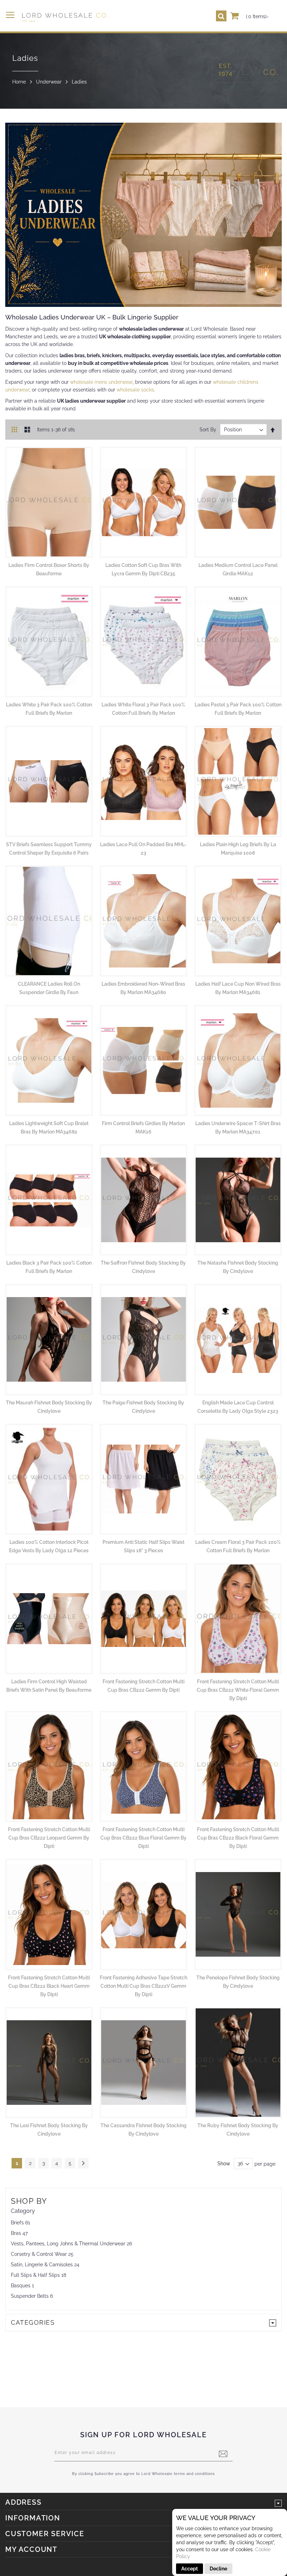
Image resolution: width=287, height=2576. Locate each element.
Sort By (208, 430)
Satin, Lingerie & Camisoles (42, 2265)
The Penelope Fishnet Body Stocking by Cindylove (238, 1982)
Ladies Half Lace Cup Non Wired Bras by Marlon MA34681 (238, 988)
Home (19, 82)
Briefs (17, 2223)
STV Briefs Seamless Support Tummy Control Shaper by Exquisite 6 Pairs (49, 849)
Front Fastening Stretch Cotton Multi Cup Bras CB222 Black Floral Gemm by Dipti (238, 1838)
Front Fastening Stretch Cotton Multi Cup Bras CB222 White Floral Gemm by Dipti (238, 1690)
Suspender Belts (30, 2296)
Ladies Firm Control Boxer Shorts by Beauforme (49, 569)
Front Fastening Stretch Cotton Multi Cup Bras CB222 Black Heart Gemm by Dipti (49, 1986)
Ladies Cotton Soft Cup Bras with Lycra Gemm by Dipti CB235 (143, 569)
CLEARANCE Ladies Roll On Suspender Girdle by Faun (49, 988)
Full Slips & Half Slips (35, 2275)
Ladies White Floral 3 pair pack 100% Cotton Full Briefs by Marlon (143, 709)
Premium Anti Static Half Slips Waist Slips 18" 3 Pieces (143, 1546)
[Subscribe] (223, 2454)
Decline (218, 2569)
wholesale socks (135, 390)
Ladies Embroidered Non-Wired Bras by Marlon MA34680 (143, 988)
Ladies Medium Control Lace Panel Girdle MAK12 (238, 569)
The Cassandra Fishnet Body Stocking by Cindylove (143, 2130)
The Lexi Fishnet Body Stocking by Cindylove (49, 2130)
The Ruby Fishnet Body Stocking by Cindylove (238, 2130)
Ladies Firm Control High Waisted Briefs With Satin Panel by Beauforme (49, 1686)
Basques (21, 2286)
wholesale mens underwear (101, 382)
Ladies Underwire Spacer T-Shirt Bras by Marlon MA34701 (238, 1128)
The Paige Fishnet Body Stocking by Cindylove (143, 1407)
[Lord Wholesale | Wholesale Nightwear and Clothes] (64, 17)
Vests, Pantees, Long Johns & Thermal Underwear (68, 2244)
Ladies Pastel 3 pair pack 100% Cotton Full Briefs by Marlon (238, 709)
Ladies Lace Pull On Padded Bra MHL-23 (143, 849)
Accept (190, 2569)
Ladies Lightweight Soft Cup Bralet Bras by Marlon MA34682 (49, 1128)
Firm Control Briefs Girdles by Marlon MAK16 (143, 1128)
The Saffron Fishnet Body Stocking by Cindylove (143, 1267)
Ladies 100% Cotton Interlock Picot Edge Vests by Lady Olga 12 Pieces (49, 1546)
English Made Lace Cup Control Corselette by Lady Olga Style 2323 (238, 1407)
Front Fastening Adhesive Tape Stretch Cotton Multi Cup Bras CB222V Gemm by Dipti (143, 1986)
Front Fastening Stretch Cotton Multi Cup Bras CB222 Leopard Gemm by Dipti (49, 1838)
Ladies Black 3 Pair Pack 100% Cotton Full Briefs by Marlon (49, 1267)
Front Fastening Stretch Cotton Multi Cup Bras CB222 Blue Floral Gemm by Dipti (143, 1838)
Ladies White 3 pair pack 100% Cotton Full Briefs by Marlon (49, 709)
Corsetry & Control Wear (39, 2254)
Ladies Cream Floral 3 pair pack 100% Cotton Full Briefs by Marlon (238, 1546)
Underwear (49, 82)
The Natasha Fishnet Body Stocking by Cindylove (238, 1267)
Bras (16, 2233)
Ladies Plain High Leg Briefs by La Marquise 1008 (238, 849)
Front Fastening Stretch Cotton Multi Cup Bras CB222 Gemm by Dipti (143, 1686)
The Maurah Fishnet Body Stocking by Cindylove (49, 1407)
